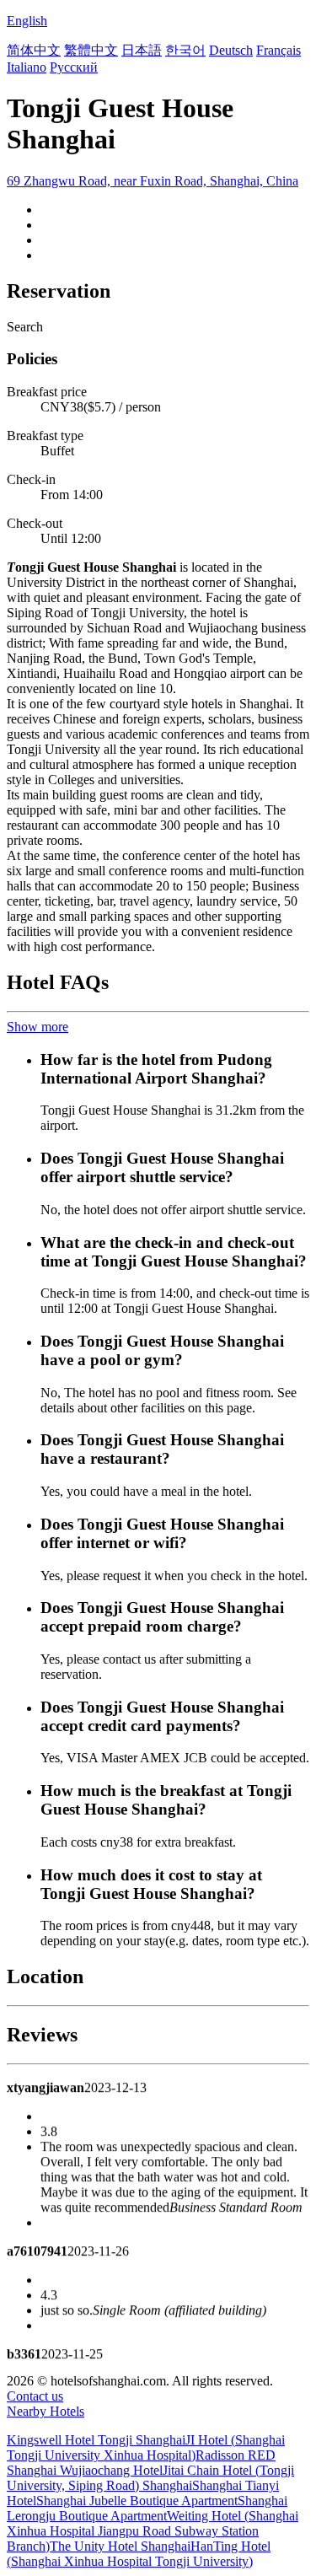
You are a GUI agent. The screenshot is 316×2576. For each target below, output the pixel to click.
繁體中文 (91, 50)
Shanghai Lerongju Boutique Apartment (147, 2508)
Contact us (35, 2396)
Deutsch (231, 50)
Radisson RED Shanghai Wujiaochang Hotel (141, 2463)
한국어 (185, 50)
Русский (74, 67)
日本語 (142, 50)
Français (279, 50)
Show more (37, 1027)
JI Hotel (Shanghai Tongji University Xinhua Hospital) (146, 2447)
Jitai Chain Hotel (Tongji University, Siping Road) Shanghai (150, 2478)
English (27, 21)
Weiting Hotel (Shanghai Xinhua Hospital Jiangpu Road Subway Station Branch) (153, 2531)
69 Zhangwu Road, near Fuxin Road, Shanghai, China (153, 181)
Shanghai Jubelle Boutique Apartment (137, 2501)
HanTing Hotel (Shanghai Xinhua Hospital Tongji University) (139, 2554)
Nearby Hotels (46, 2411)
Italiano (27, 67)
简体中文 (34, 50)
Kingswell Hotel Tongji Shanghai (96, 2440)
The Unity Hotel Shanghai (120, 2546)
